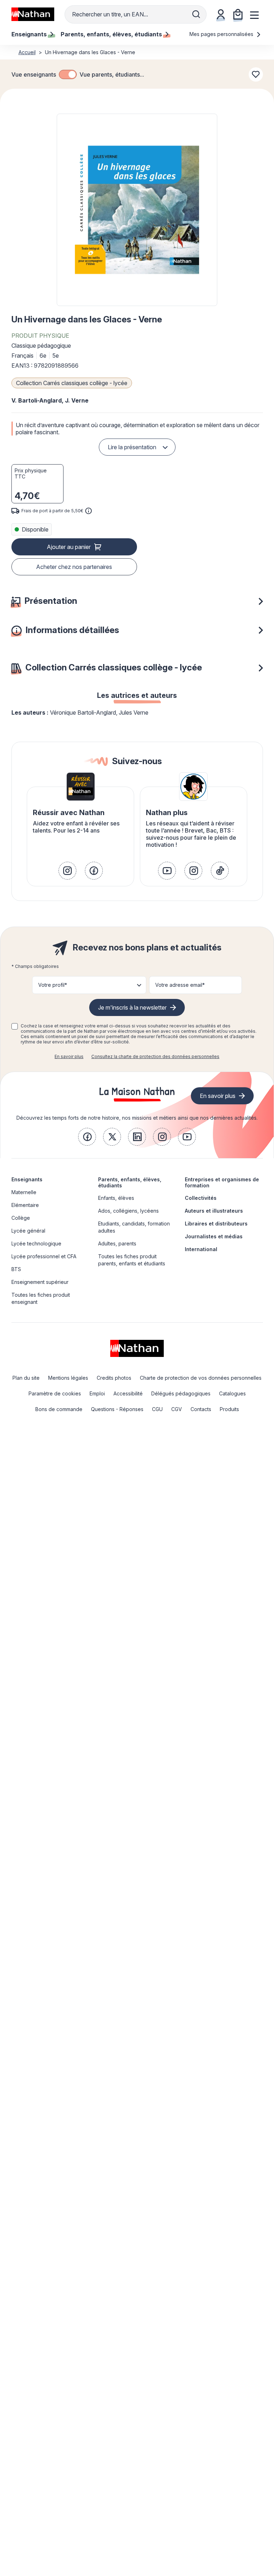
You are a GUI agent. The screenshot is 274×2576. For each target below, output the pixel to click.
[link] (67, 871)
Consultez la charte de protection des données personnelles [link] (155, 1056)
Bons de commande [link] (59, 1409)
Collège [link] (21, 1218)
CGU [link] (157, 1409)
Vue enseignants (34, 74)
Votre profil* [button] (53, 985)
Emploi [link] (97, 1393)
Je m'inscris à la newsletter (132, 1007)
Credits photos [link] (114, 1378)
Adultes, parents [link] (117, 1243)
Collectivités (201, 1198)
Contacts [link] (201, 1409)
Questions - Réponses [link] (117, 1409)
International (201, 1249)
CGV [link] (177, 1409)
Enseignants (27, 1179)
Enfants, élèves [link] (116, 1198)
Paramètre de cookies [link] (55, 1393)
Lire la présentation (132, 447)
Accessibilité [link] (128, 1393)
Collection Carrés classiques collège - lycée (72, 383)
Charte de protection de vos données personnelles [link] (201, 1378)
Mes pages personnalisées (222, 34)
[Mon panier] (238, 14)
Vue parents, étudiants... (112, 74)
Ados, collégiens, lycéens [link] (128, 1211)
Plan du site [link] (26, 1378)
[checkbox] (68, 74)
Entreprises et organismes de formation (222, 1182)
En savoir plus (69, 1056)
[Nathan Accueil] (33, 14)
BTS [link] (16, 1269)
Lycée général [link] (28, 1231)
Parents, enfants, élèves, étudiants (130, 1182)
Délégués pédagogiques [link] (181, 1393)
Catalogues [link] (232, 1393)
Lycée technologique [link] (36, 1243)
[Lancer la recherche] (196, 14)
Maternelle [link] (24, 1192)
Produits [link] (229, 1409)
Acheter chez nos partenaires (74, 567)
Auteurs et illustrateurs (214, 1211)
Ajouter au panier (69, 547)
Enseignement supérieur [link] (40, 1282)
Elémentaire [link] (25, 1205)
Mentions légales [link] (68, 1378)
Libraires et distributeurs (216, 1224)
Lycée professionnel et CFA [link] (44, 1256)
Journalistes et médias (214, 1236)
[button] (137, 210)
